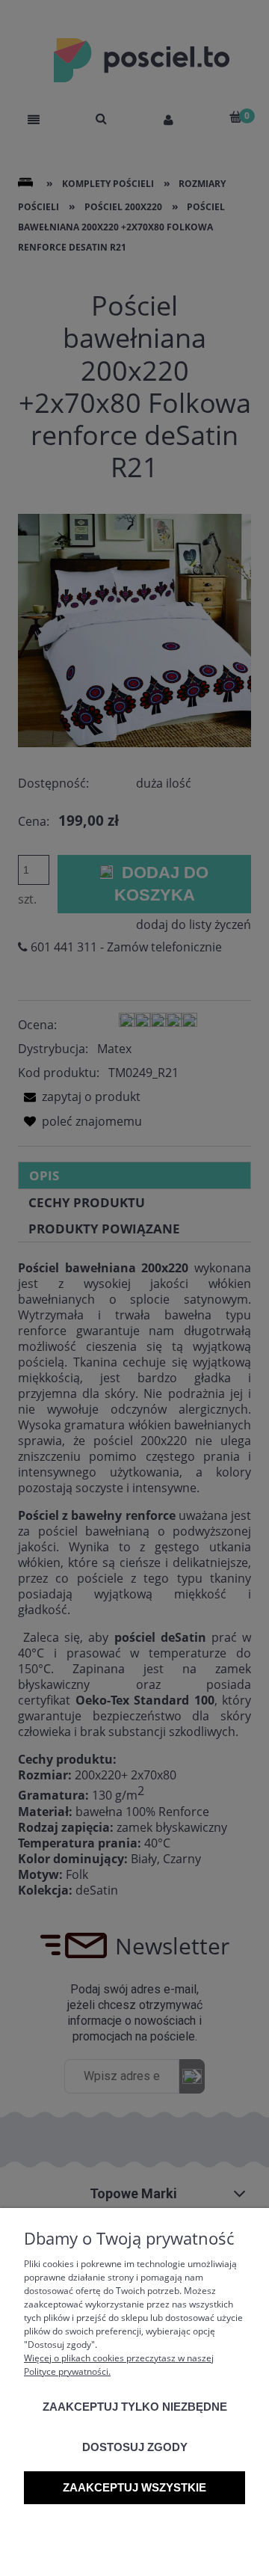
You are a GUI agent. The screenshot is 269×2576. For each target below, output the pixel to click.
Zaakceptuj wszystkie (134, 2487)
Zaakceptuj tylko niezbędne (135, 2407)
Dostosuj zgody (135, 2447)
